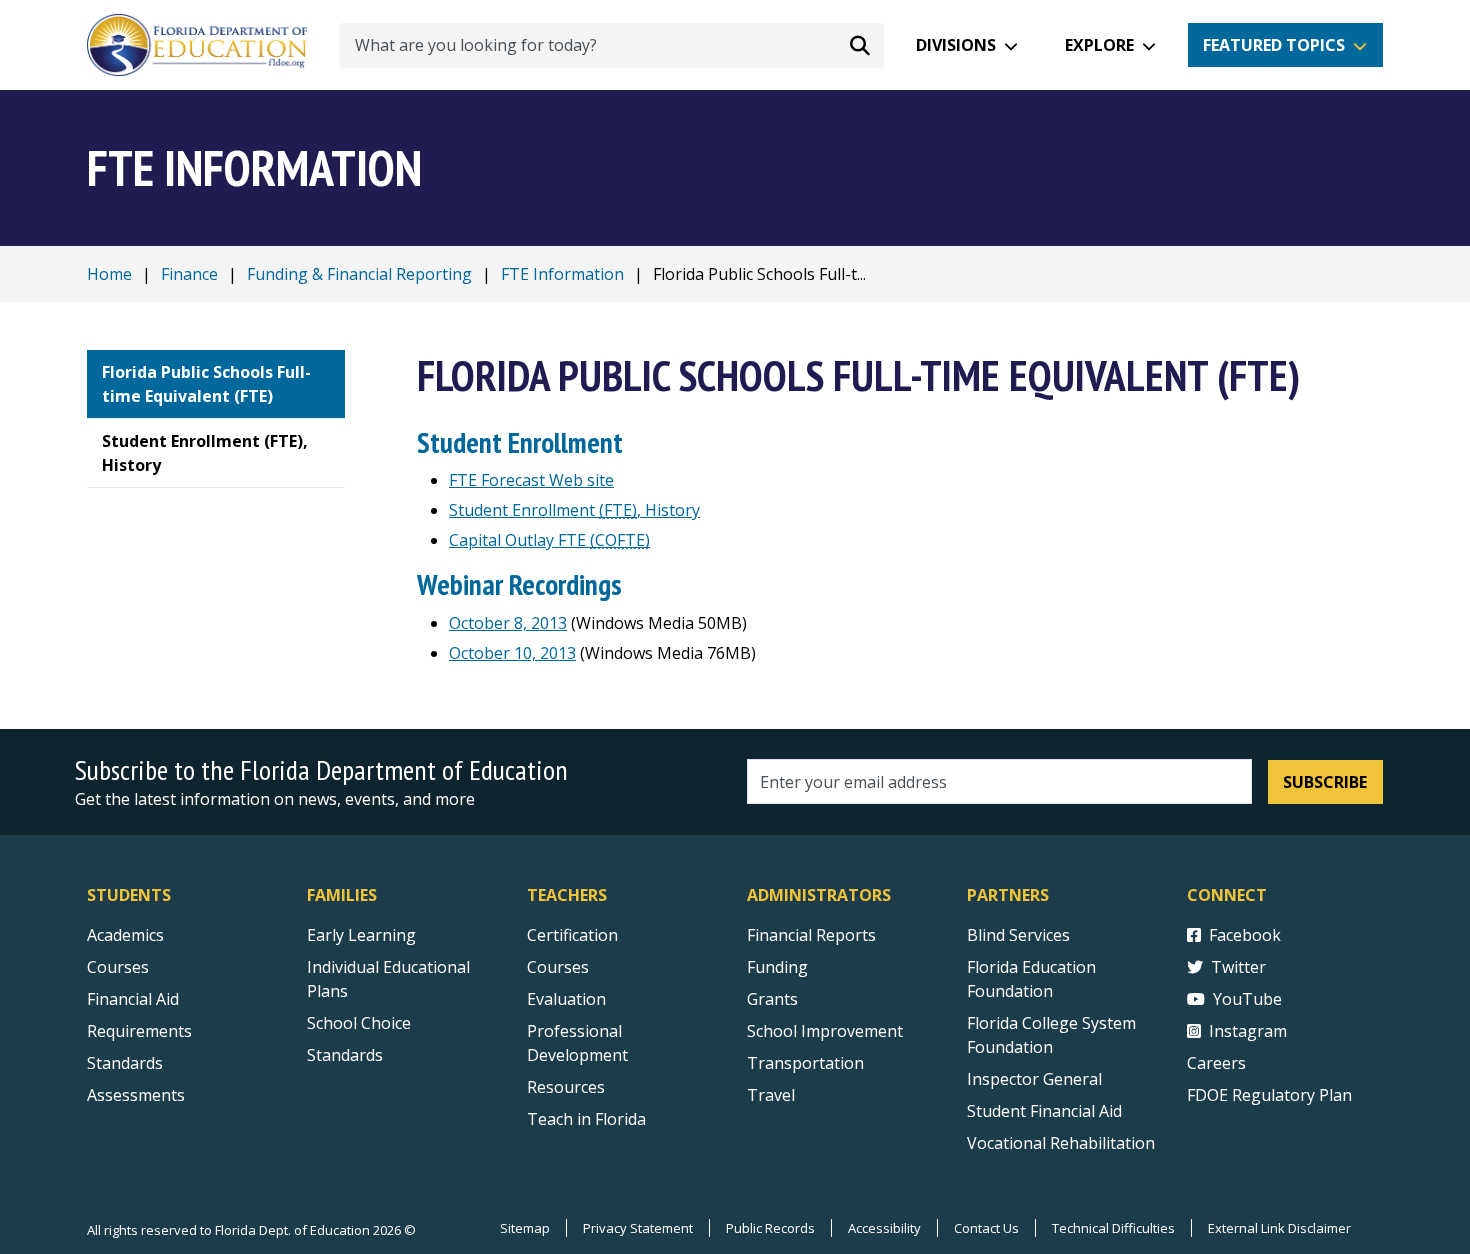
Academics (125, 935)
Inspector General (1034, 1079)
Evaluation (566, 999)
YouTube (1247, 999)
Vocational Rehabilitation (1061, 1143)
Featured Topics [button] (1274, 45)
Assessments (136, 1095)
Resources (566, 1087)
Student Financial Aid (1044, 1111)
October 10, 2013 (512, 653)
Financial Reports (811, 935)
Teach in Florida (586, 1119)
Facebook (1245, 935)
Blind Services (1018, 935)
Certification (572, 935)
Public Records (770, 1228)
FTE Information (562, 274)
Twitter (1238, 967)
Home (109, 274)
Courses (118, 967)
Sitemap (525, 1228)
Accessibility (884, 1228)
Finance (189, 274)
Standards (125, 1063)
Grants (772, 999)
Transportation (805, 1063)
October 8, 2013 (508, 623)
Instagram (1248, 1031)
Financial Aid (133, 999)
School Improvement (825, 1031)
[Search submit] (860, 45)
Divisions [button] (956, 45)
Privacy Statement (638, 1228)
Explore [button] (1099, 45)
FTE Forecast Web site (531, 480)
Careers (1216, 1063)
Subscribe (1325, 782)
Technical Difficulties (1113, 1228)
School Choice (359, 1023)
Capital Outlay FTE (549, 540)
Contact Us (986, 1228)
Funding (777, 967)
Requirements (139, 1031)
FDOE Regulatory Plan (1269, 1095)
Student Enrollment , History (574, 510)
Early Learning (361, 935)
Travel (771, 1095)
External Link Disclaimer (1279, 1228)
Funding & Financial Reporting (359, 274)
